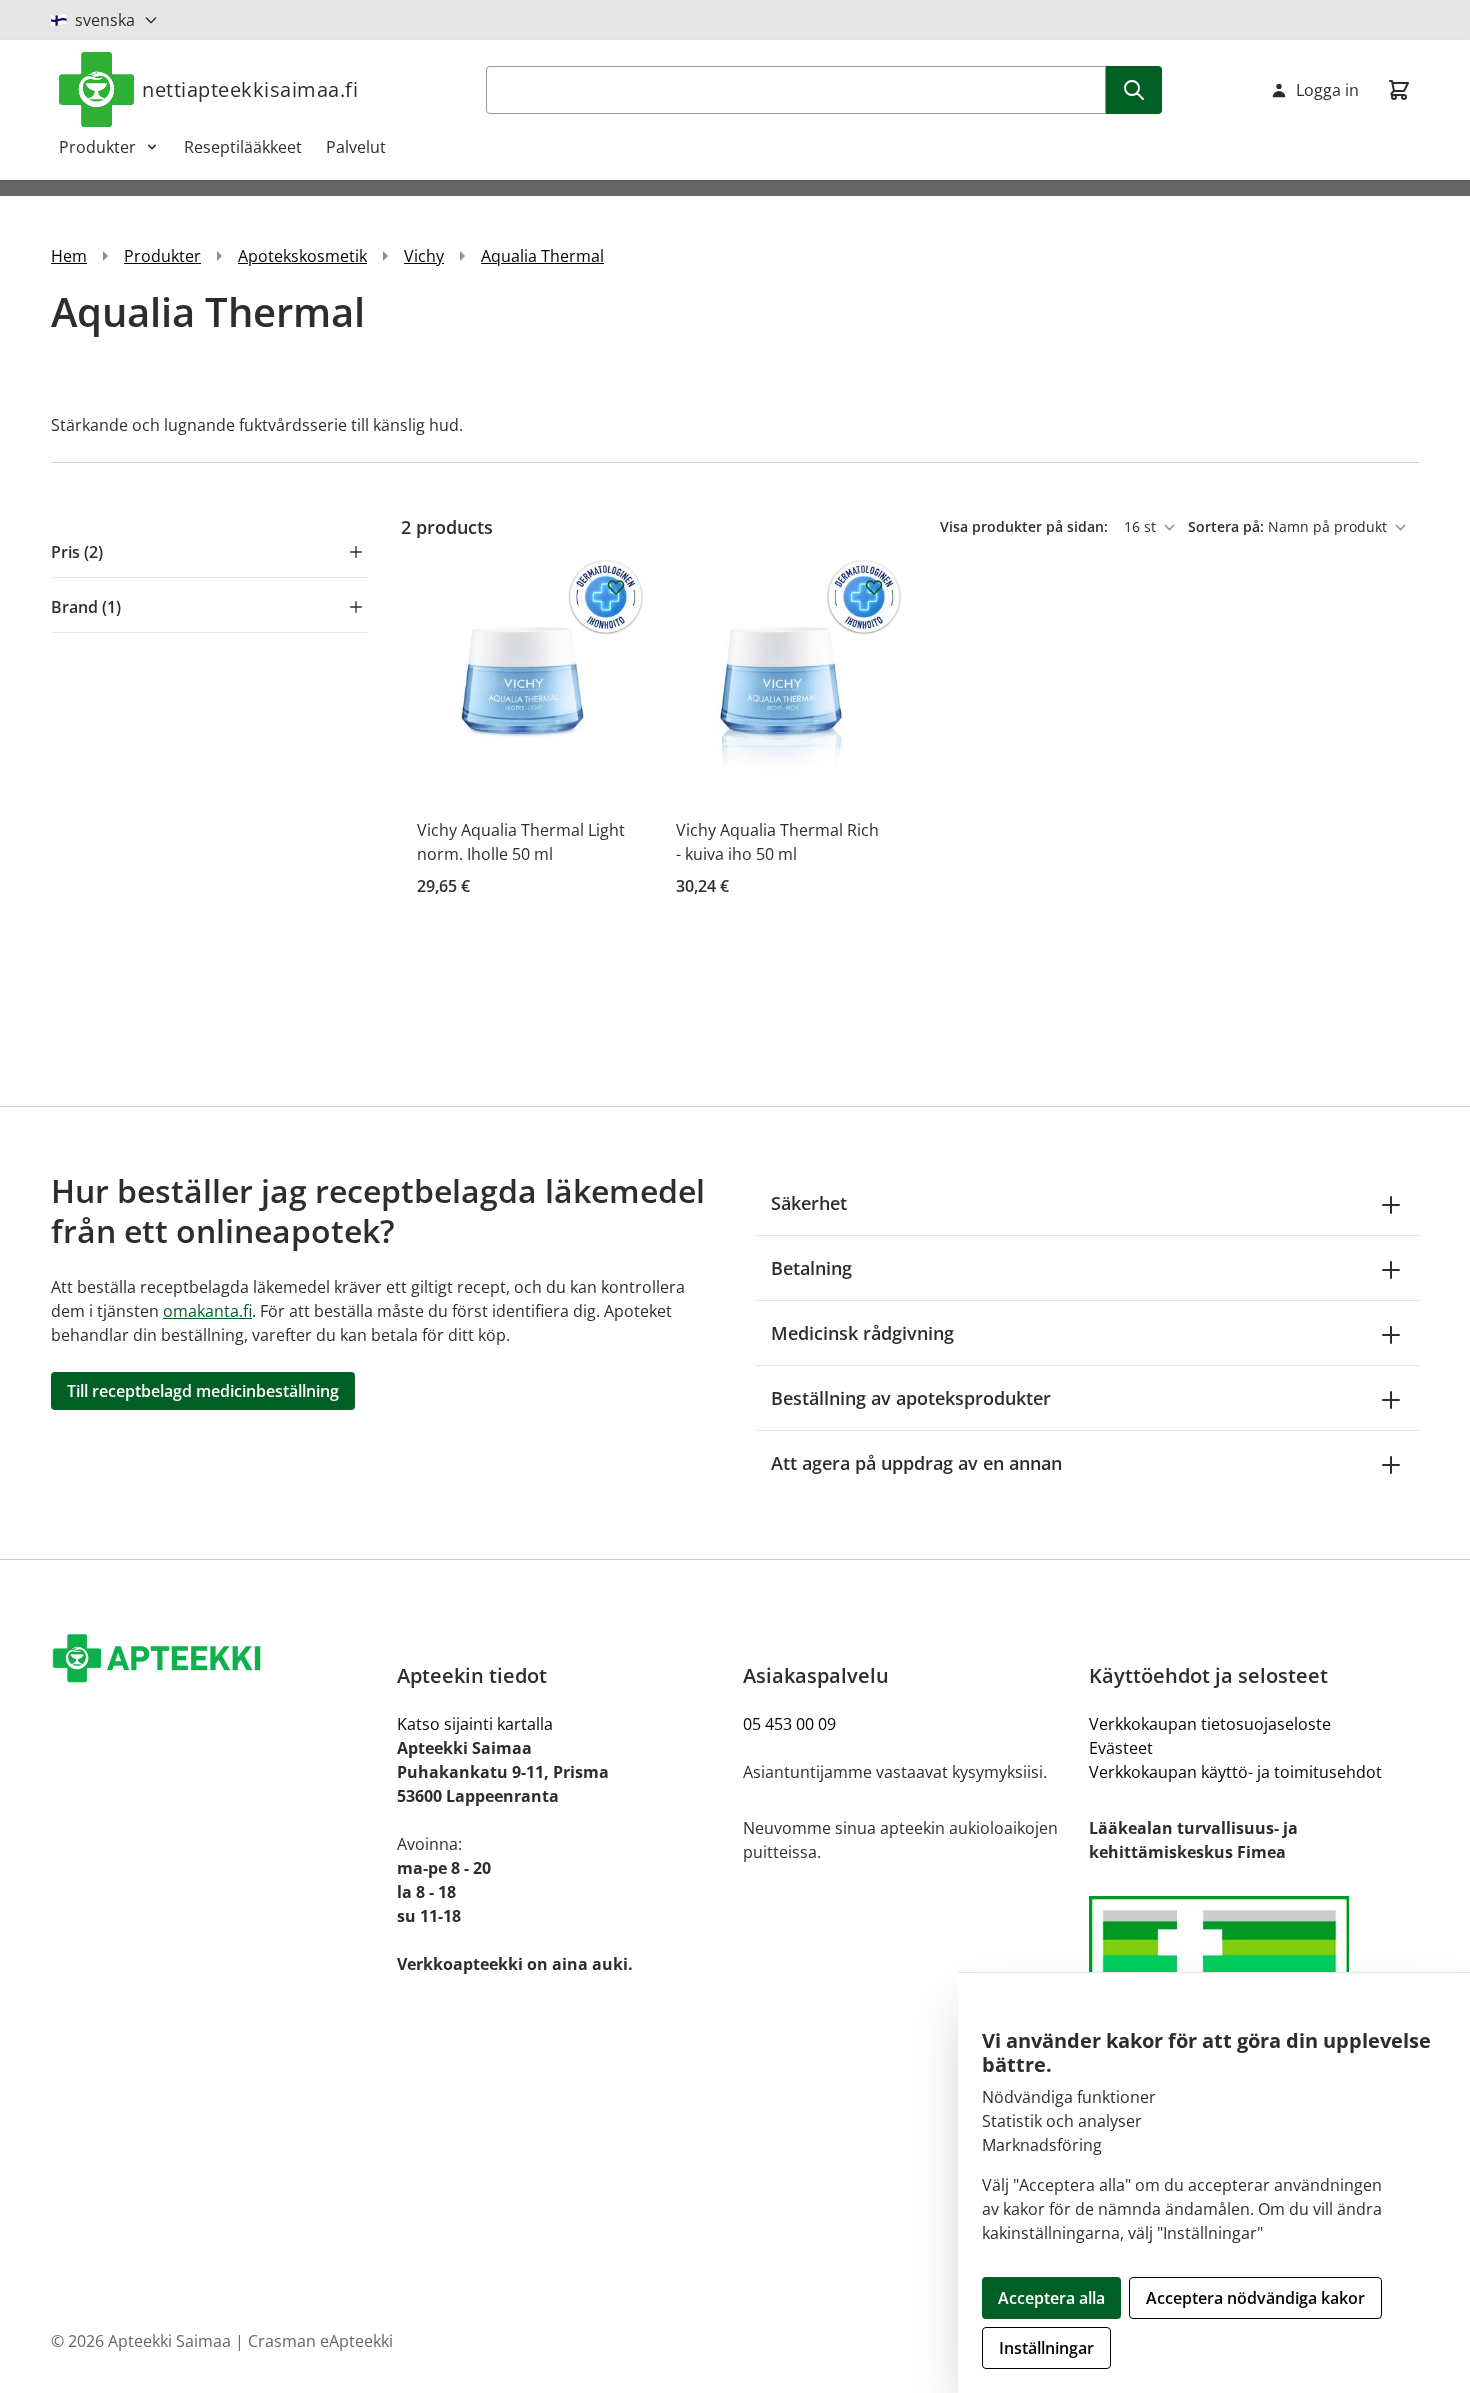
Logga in (1327, 90)
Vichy (424, 256)
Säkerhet (809, 1203)
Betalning (811, 1268)
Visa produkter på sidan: (1026, 526)
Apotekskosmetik (302, 256)
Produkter (97, 147)
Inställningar (1046, 2348)
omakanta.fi (207, 1311)
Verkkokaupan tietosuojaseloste (1210, 1724)
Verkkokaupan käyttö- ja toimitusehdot (1235, 1772)
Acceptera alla (1051, 2298)
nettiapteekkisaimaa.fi (250, 89)
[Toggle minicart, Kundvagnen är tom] (1399, 90)
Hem (69, 256)
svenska (105, 20)
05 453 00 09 (789, 1724)
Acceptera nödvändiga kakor (1255, 2298)
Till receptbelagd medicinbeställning (203, 1391)
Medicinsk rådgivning (862, 1333)
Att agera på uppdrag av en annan (916, 1463)
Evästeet (1121, 1748)
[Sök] (1134, 90)
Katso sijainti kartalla (475, 1724)
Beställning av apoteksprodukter (911, 1398)
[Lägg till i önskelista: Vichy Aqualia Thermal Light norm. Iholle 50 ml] (616, 587)
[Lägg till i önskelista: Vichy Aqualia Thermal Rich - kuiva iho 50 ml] (874, 587)
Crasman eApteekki (320, 2341)
